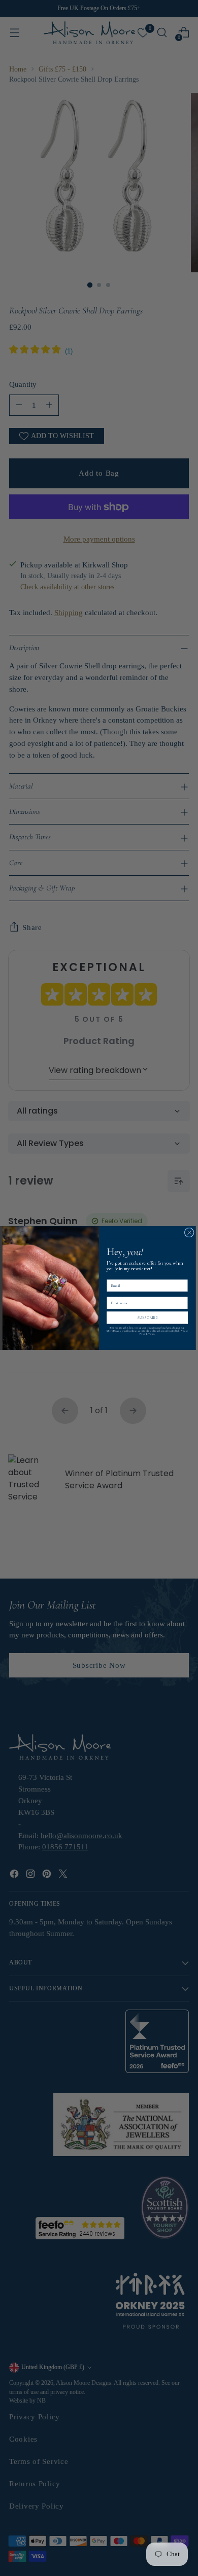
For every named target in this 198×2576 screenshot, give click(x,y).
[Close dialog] (189, 1232)
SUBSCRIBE (147, 1318)
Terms (151, 1334)
